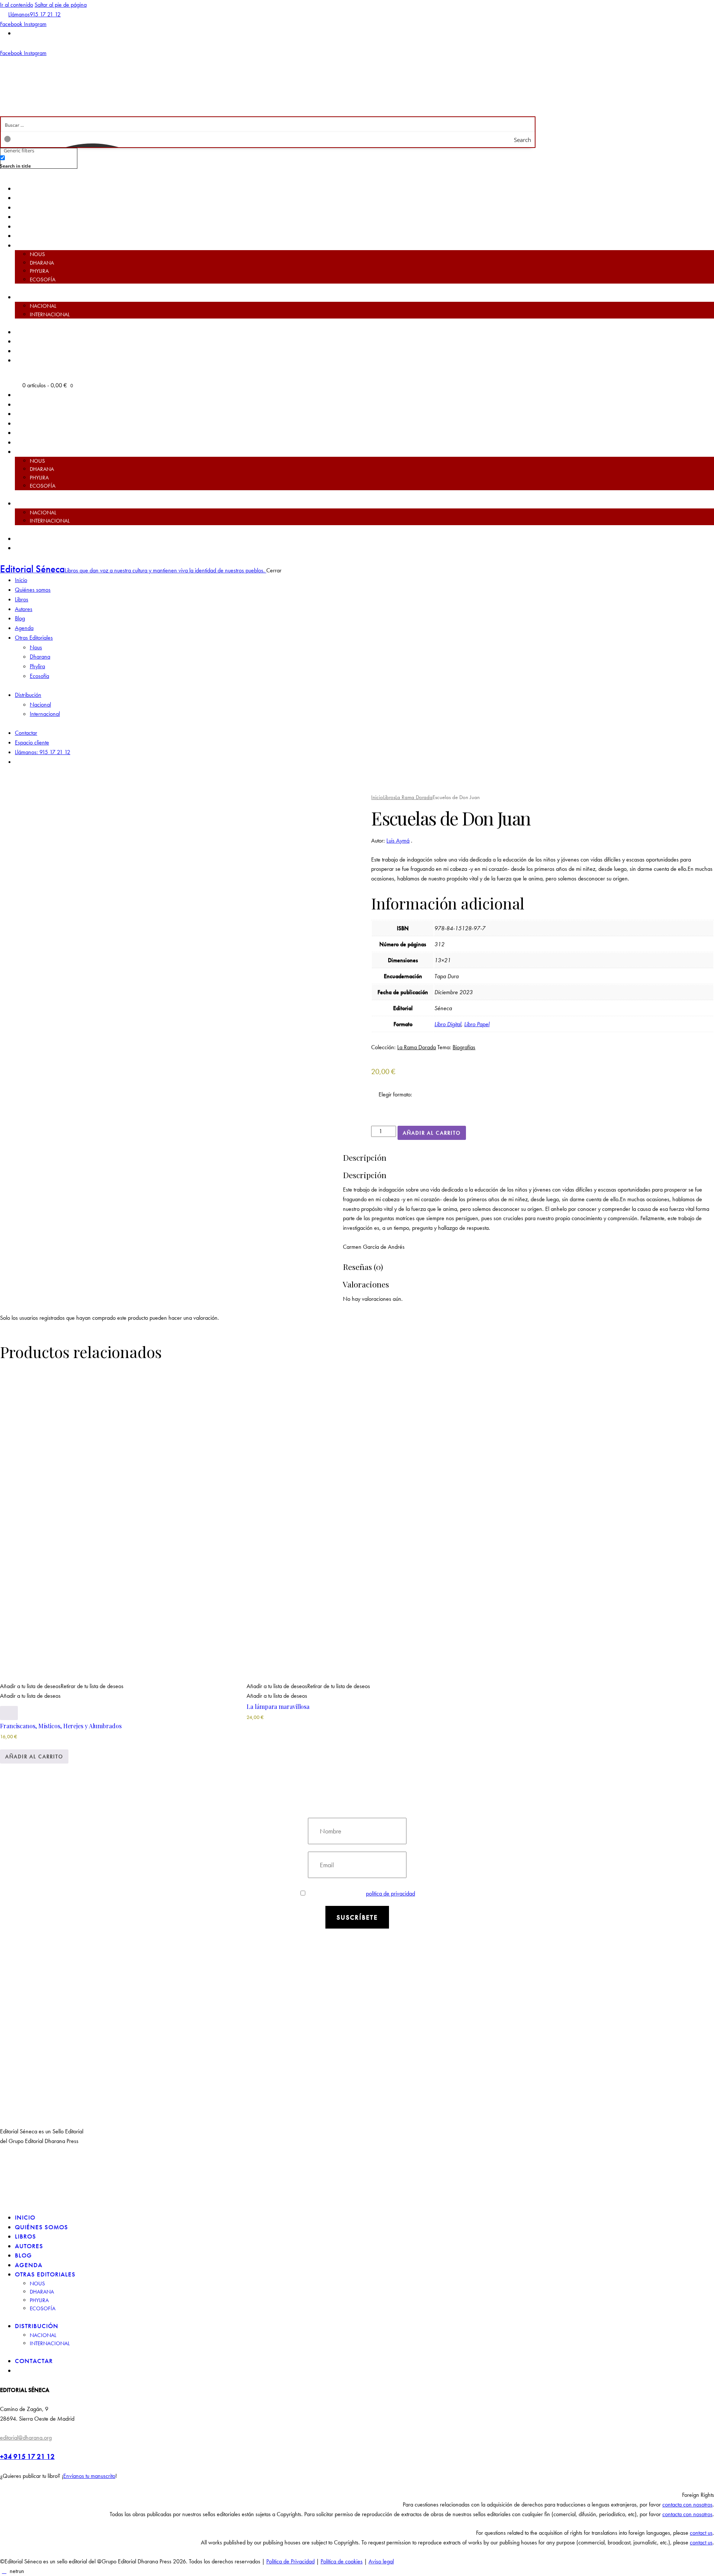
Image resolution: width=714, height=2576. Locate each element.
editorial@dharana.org (26, 2438)
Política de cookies (342, 2561)
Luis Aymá (398, 841)
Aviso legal (381, 2561)
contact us (701, 2533)
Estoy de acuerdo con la (362, 1893)
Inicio (377, 797)
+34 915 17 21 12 (27, 2457)
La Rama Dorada (414, 797)
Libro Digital (448, 1024)
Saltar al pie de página (61, 5)
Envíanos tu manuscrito (89, 2476)
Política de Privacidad (290, 2561)
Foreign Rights (698, 2495)
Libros (389, 797)
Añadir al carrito (432, 1133)
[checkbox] (37, 161)
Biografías (464, 1047)
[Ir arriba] (4, 2571)
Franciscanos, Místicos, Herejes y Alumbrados (61, 1726)
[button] (62, 1277)
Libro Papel (477, 1024)
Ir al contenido (17, 5)
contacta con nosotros (687, 2504)
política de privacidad (390, 1893)
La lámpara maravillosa (278, 1706)
